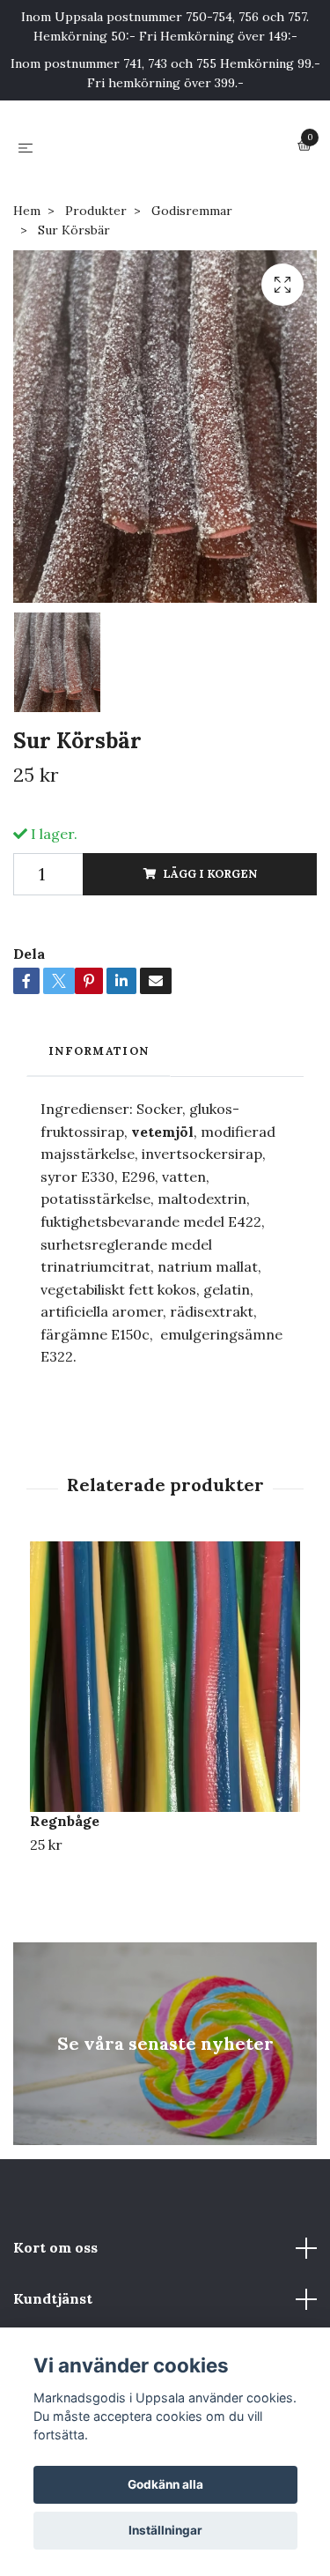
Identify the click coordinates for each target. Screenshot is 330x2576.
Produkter (96, 211)
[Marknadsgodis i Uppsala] (169, 147)
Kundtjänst (53, 2298)
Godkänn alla (165, 2484)
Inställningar (165, 2530)
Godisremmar (192, 211)
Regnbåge (65, 1821)
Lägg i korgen (210, 874)
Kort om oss (55, 2247)
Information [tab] (99, 1051)
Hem (27, 211)
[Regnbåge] (165, 1677)
